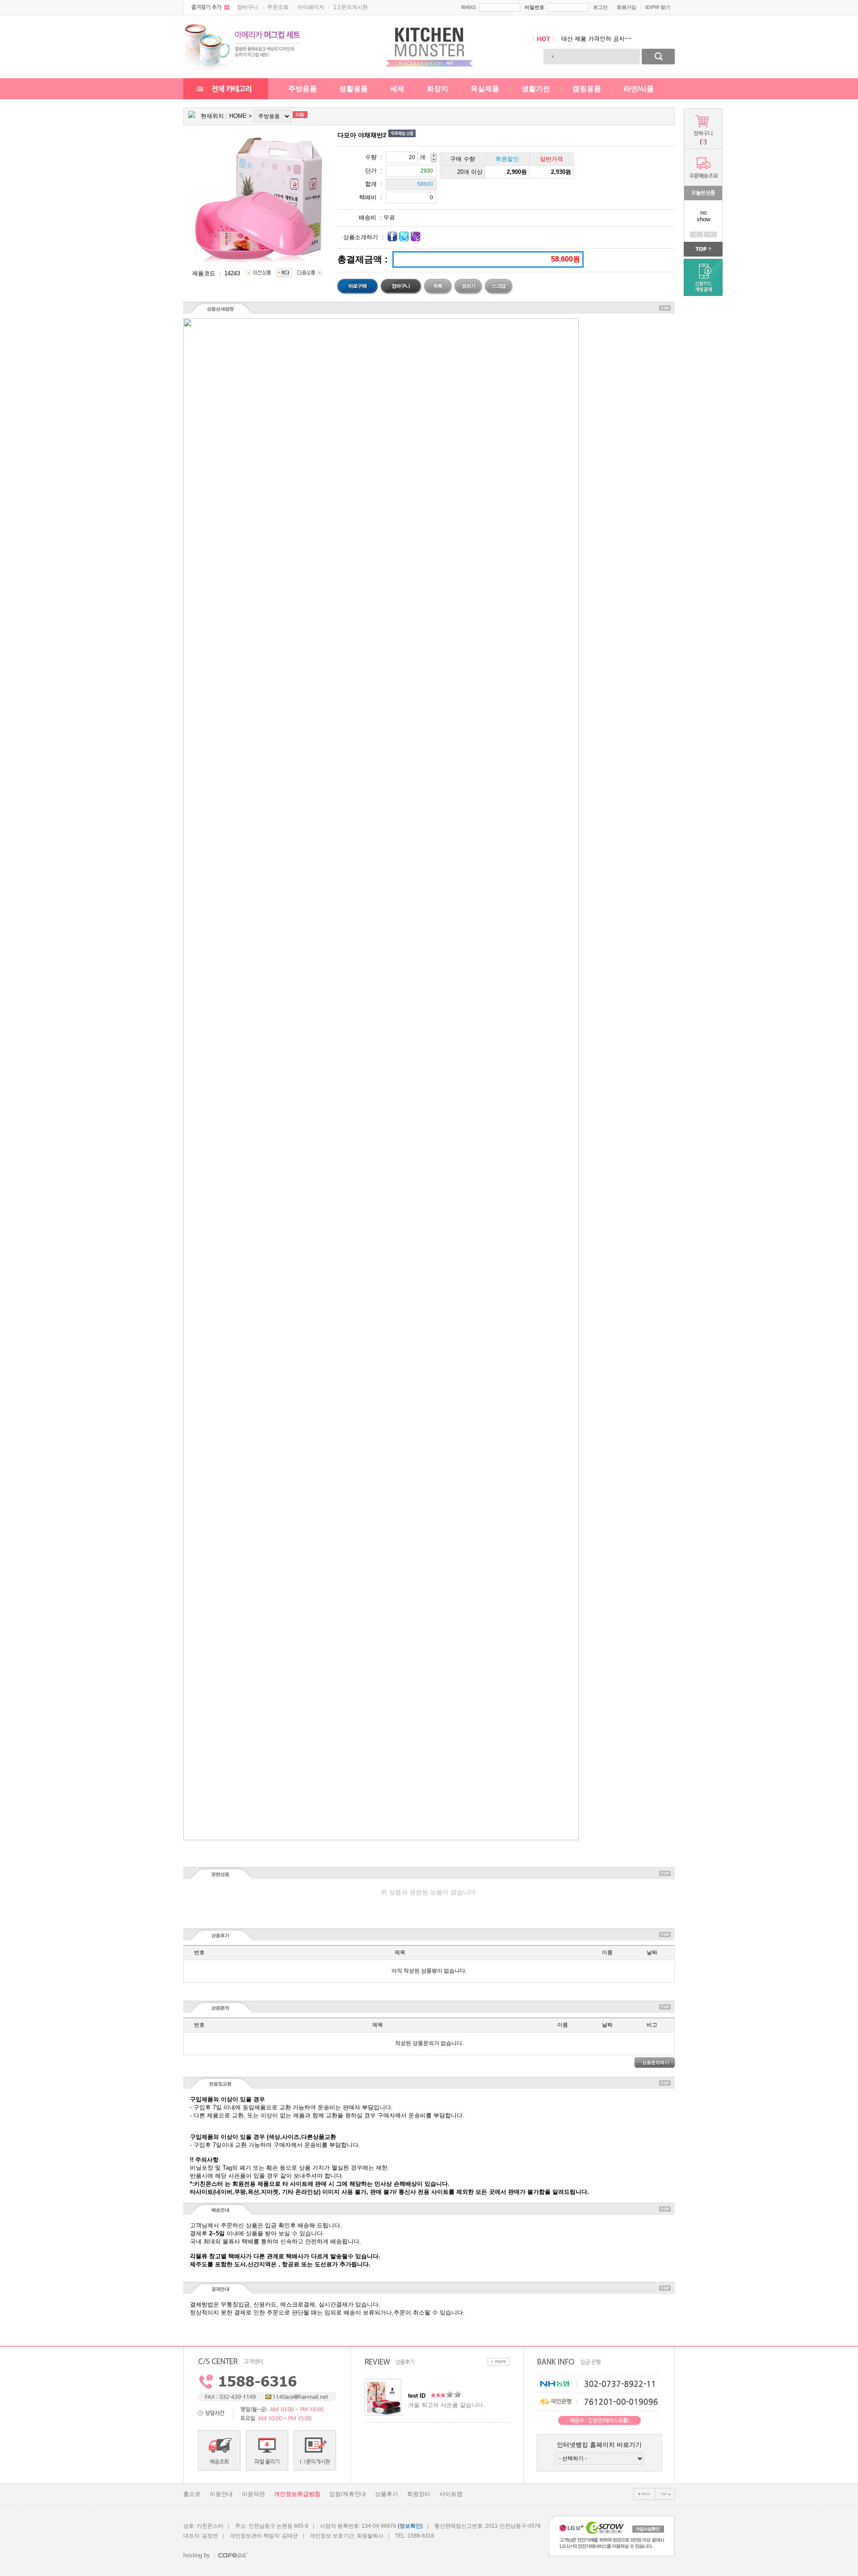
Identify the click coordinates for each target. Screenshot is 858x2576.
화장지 (437, 89)
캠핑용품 (587, 89)
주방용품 (303, 89)
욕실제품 (485, 89)
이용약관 (253, 2494)
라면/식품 (639, 89)
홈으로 (192, 2494)
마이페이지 (311, 7)
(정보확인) (410, 2526)
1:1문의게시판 (351, 7)
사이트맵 (451, 2494)
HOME (238, 116)
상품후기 (387, 2494)
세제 (397, 89)
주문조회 (278, 7)
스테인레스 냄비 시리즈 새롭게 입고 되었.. (617, 39)
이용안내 (221, 2494)
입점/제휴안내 (348, 2494)
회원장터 (419, 2494)
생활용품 (353, 89)
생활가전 (536, 89)
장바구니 (248, 7)
